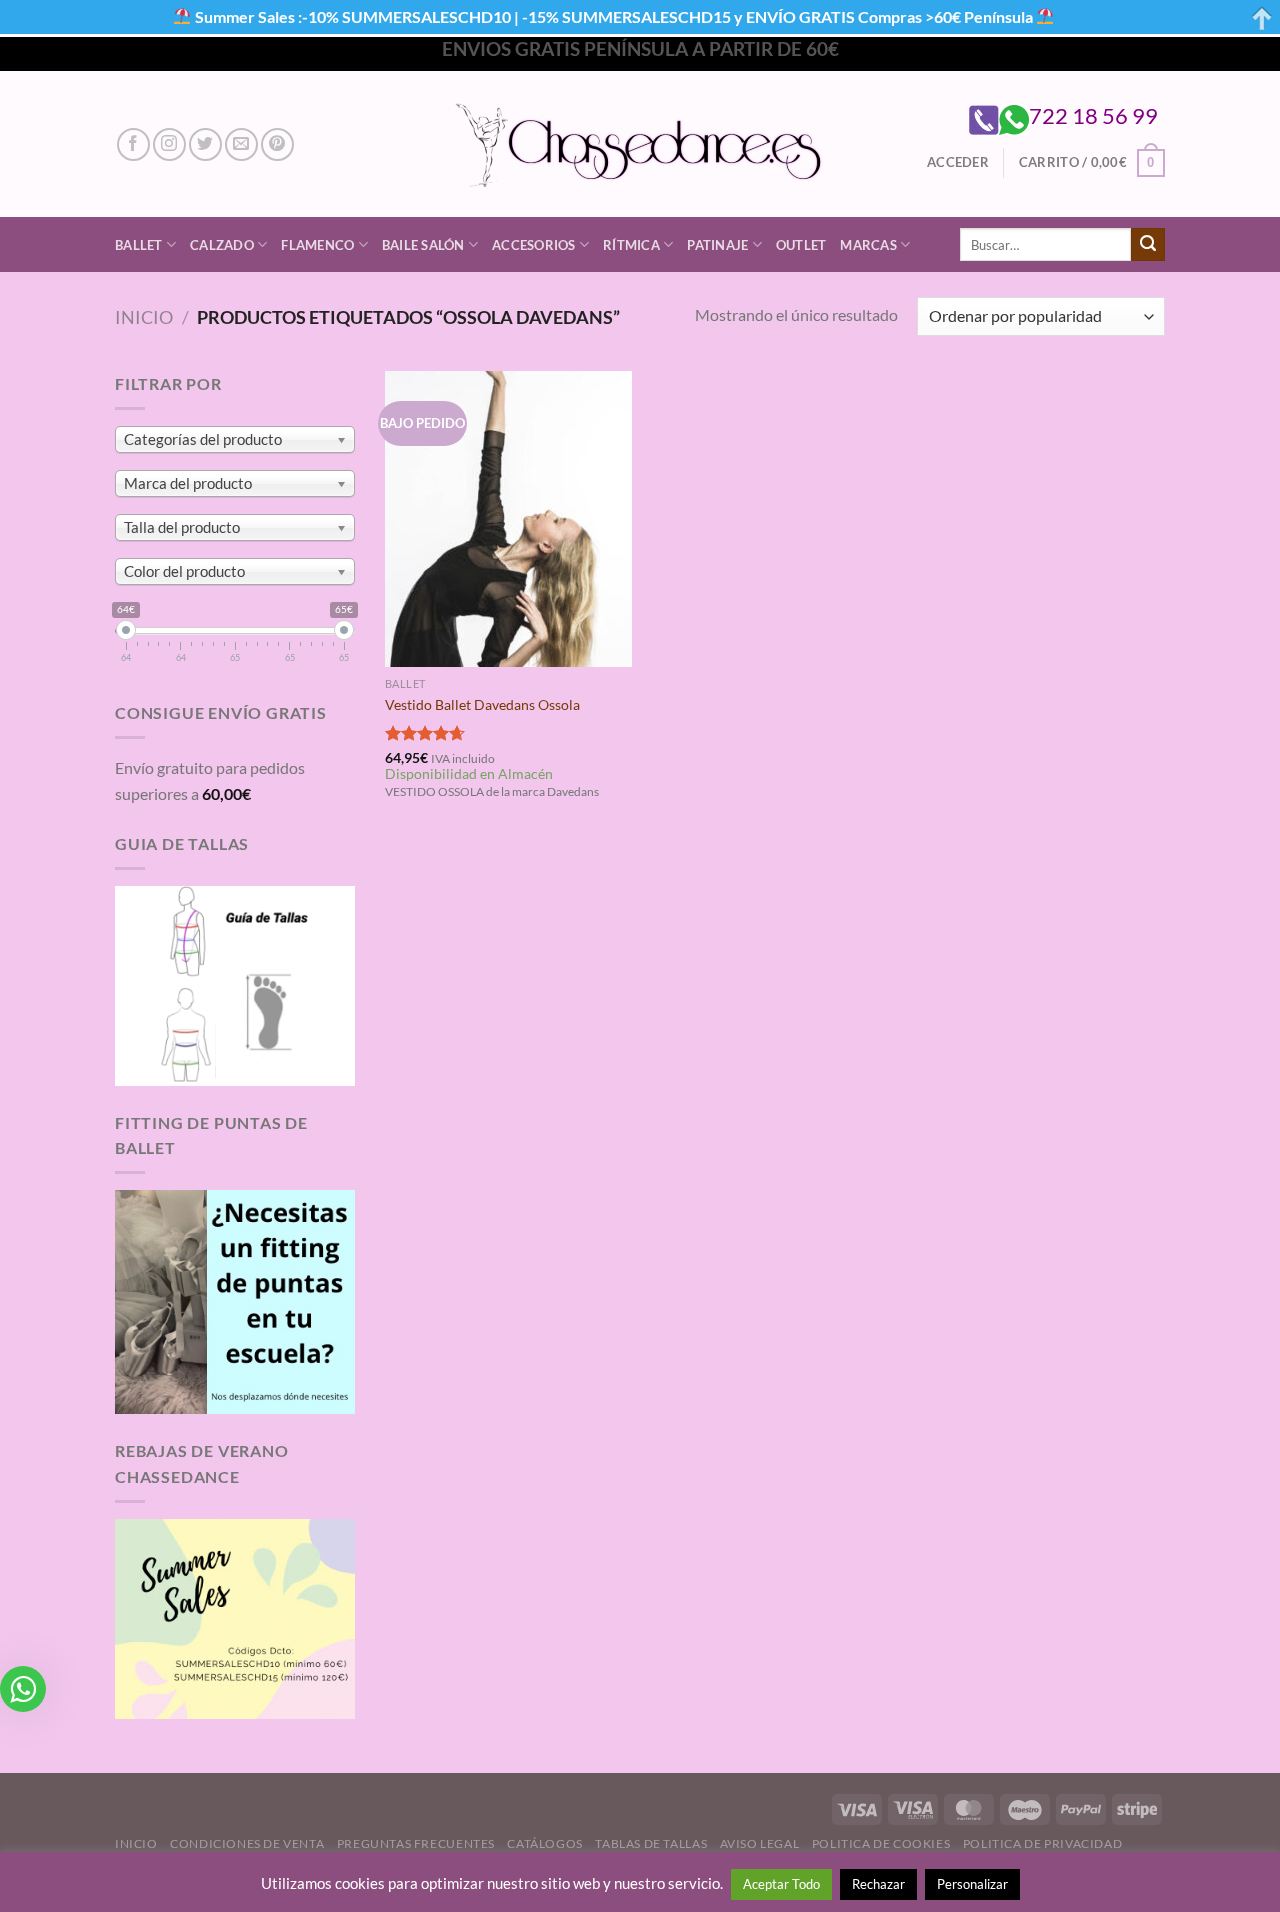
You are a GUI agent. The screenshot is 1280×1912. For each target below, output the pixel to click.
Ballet (139, 245)
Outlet (801, 245)
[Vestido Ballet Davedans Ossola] (508, 519)
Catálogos (545, 1843)
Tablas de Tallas (651, 1843)
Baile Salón (423, 245)
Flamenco (317, 245)
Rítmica (631, 245)
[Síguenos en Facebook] (133, 144)
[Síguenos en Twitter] (205, 144)
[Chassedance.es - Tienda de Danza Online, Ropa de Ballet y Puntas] (640, 144)
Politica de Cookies (881, 1843)
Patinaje (717, 245)
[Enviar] (1148, 245)
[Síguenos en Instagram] (169, 144)
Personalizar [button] (972, 1884)
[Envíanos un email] (241, 144)
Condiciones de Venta (247, 1843)
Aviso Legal (760, 1843)
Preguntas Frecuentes (416, 1843)
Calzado (222, 245)
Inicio (144, 317)
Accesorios (534, 245)
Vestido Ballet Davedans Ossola (482, 704)
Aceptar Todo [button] (781, 1884)
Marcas (868, 245)
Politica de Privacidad (1042, 1843)
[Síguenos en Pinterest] (277, 144)
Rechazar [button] (878, 1884)
